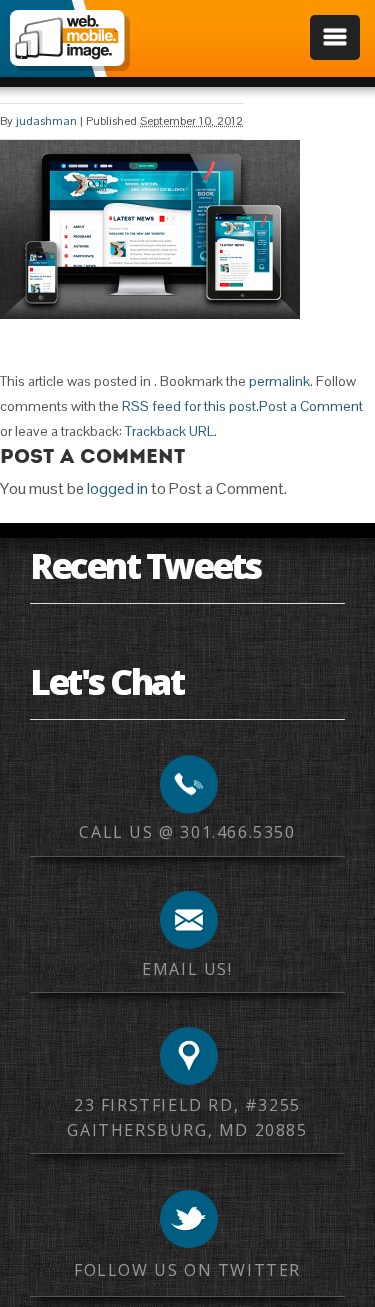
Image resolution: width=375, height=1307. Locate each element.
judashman (46, 121)
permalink (279, 381)
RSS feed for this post (189, 406)
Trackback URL (169, 431)
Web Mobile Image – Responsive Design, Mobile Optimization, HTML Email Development (67, 38)
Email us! (187, 969)
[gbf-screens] (150, 313)
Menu (335, 37)
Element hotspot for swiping (340, 653)
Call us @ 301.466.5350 (187, 832)
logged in (117, 488)
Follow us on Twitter (187, 1270)
